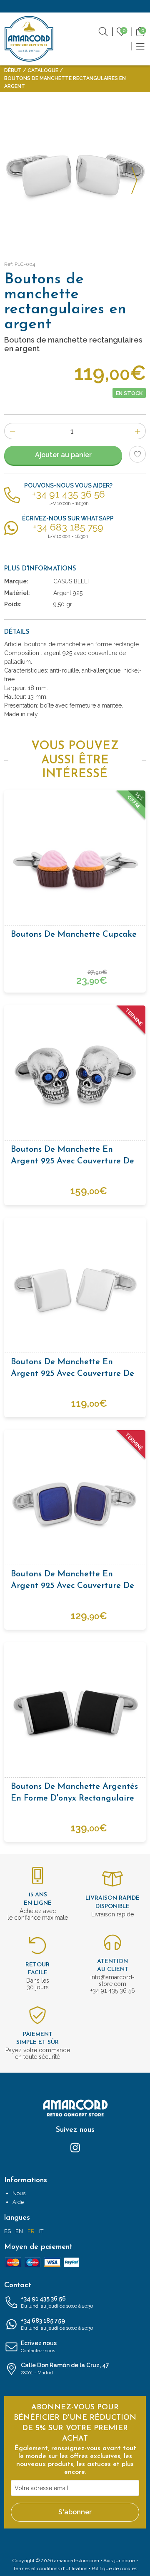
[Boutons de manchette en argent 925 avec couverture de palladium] (75, 1076)
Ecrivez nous (39, 2347)
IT (41, 2231)
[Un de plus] (138, 431)
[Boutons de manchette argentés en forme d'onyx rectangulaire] (75, 1713)
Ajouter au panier (63, 455)
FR (31, 2231)
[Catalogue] (140, 46)
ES (7, 2231)
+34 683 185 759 (57, 2324)
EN (19, 2231)
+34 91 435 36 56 (57, 2302)
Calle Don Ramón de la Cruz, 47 (65, 2369)
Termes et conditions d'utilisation (50, 2568)
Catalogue (43, 70)
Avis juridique (119, 2561)
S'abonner (75, 2512)
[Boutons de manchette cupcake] (75, 861)
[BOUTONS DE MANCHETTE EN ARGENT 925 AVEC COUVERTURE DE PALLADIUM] (75, 175)
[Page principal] (29, 39)
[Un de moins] (12, 431)
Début (13, 70)
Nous (19, 2193)
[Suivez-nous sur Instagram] (75, 2147)
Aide (18, 2202)
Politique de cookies (114, 2568)
